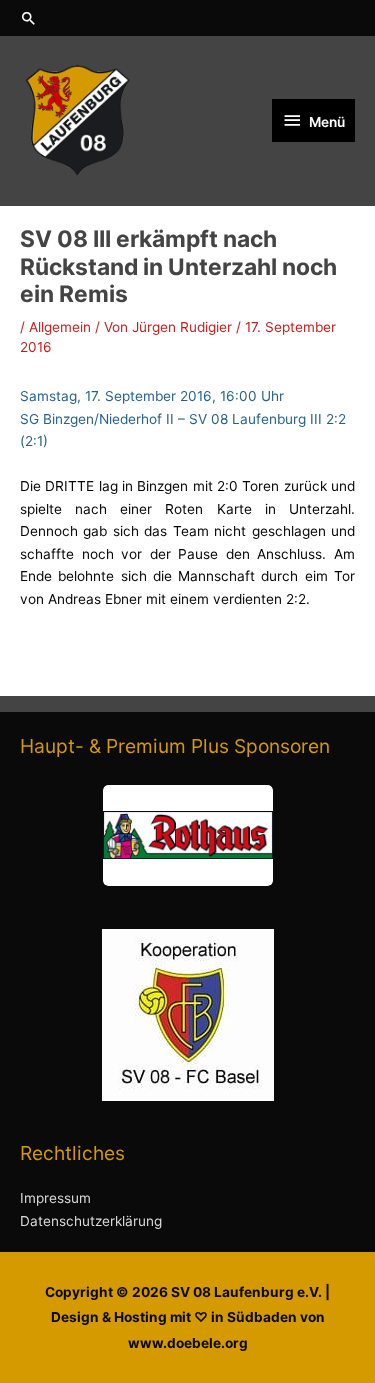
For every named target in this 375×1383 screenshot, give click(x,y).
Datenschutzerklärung (91, 1221)
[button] (187, 18)
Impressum (55, 1198)
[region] (187, 835)
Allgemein (60, 327)
